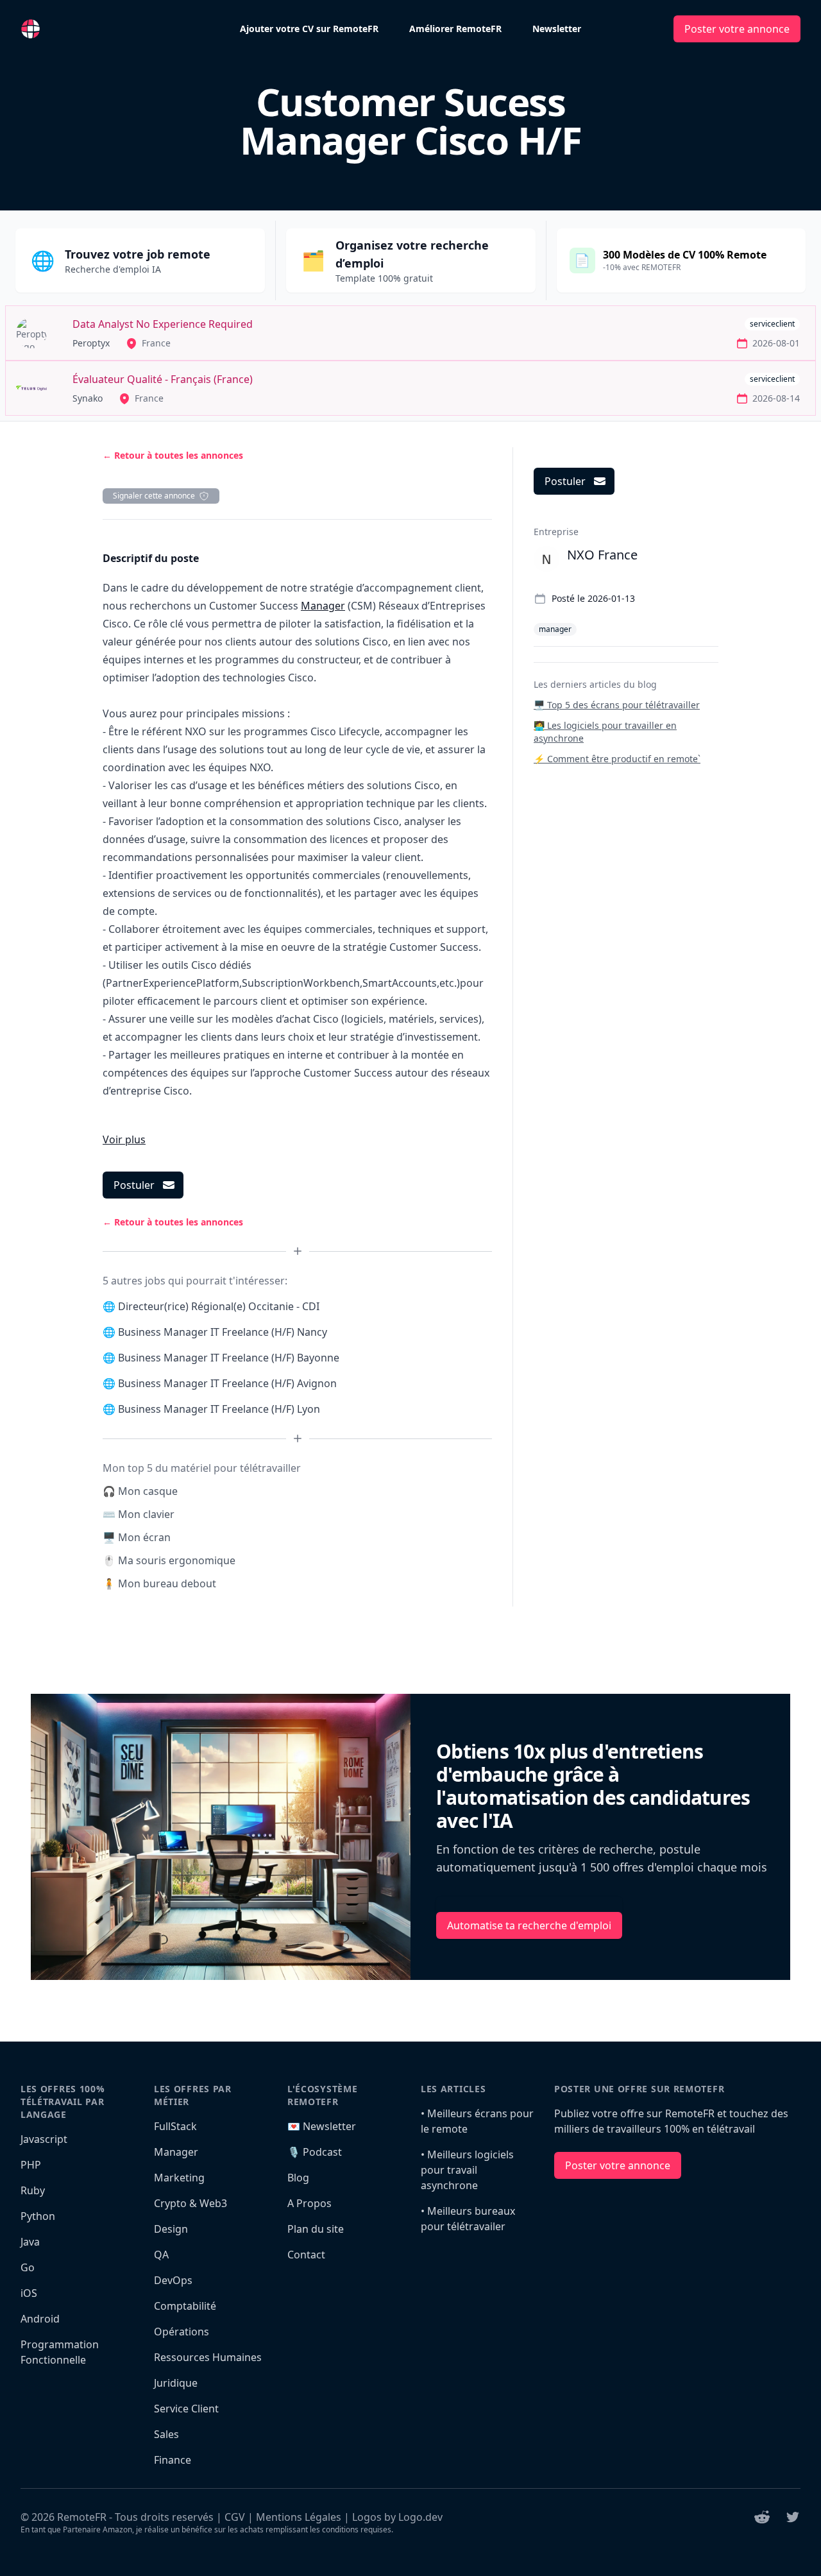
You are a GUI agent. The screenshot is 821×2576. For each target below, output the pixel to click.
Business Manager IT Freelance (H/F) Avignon (227, 1383)
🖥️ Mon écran (137, 1537)
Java (30, 2242)
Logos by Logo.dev (397, 2517)
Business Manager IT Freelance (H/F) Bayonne (229, 1358)
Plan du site (316, 2229)
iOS (29, 2293)
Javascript (44, 2139)
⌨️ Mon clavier (139, 1514)
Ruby (33, 2190)
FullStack (175, 2126)
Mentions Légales (299, 2517)
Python (38, 2216)
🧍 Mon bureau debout (159, 1583)
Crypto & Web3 (190, 2203)
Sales (166, 2434)
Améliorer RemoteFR (455, 29)
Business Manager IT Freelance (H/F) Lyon (219, 1409)
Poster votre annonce (737, 29)
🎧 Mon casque (140, 1491)
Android (40, 2319)
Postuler (134, 1185)
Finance (173, 2460)
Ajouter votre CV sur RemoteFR (309, 29)
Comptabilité (185, 2306)
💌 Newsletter (322, 2126)
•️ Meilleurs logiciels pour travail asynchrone (467, 2170)
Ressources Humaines (208, 2357)
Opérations (182, 2332)
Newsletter (557, 29)
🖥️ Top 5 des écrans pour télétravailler (617, 705)
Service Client (186, 2409)
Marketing (179, 2178)
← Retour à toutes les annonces (173, 455)
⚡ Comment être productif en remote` (617, 759)
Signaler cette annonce (154, 496)
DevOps (173, 2280)
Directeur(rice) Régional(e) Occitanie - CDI (219, 1306)
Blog (298, 2178)
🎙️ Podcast (315, 2152)
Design (171, 2229)
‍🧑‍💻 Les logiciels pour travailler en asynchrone (605, 732)
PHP (31, 2165)
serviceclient (772, 324)
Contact (306, 2255)
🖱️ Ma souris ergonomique (169, 1560)
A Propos (309, 2203)
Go (28, 2267)
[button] (124, 1139)
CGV (235, 2517)
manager (555, 629)
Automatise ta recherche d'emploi (529, 1925)
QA (161, 2255)
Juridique (176, 2383)
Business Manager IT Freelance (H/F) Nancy (223, 1332)
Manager (323, 606)
